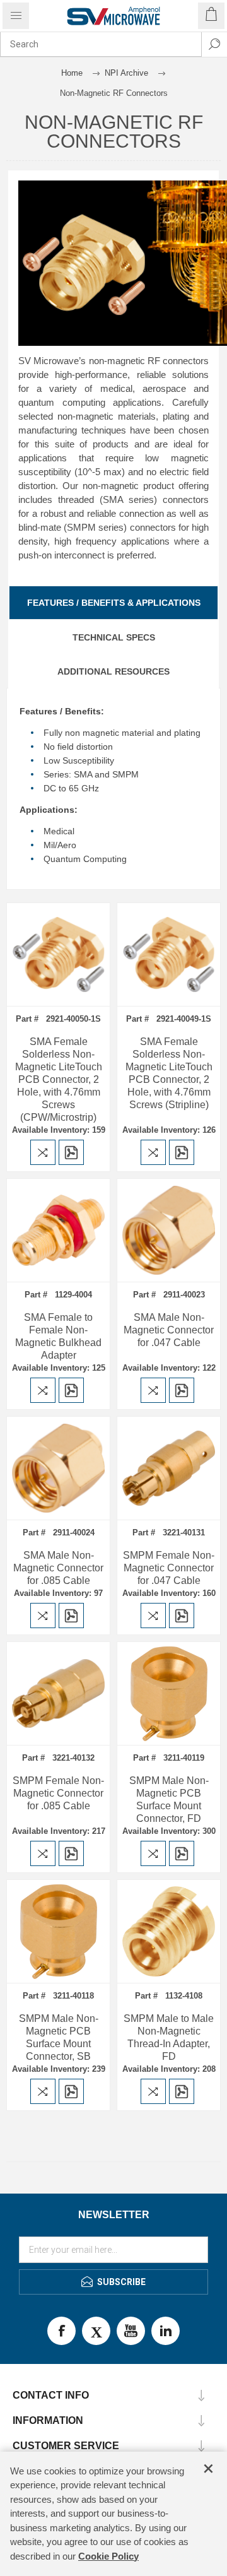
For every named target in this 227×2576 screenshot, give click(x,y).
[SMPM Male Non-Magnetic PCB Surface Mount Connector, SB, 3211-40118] (58, 1931)
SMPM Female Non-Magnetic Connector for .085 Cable (58, 1793)
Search (214, 44)
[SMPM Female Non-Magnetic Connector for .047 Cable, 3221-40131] (169, 1468)
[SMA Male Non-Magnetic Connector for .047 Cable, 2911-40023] (169, 1230)
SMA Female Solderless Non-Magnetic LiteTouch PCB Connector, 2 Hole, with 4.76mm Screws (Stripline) (169, 1073)
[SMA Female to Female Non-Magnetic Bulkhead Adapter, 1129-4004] (58, 1230)
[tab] (113, 603)
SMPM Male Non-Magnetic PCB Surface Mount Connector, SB (59, 2037)
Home (72, 73)
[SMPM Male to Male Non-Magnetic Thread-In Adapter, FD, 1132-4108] (169, 1931)
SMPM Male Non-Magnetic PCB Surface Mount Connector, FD (169, 1799)
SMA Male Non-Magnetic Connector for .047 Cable (169, 1330)
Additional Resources (113, 671)
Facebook (61, 2331)
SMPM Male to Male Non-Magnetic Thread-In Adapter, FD (169, 2037)
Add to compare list (43, 1152)
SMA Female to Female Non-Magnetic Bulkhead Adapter (58, 1336)
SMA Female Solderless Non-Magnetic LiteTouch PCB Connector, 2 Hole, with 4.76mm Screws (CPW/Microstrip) (59, 1079)
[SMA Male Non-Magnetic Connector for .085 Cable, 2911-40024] (58, 1468)
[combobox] (101, 44)
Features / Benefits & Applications (114, 603)
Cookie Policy (108, 2556)
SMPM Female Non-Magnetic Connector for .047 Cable (169, 1568)
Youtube (131, 2331)
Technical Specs (114, 637)
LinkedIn (166, 2331)
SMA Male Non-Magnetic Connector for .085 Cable (58, 1568)
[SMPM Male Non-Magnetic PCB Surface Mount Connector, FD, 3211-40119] (169, 1693)
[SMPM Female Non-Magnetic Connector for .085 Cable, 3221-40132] (58, 1693)
